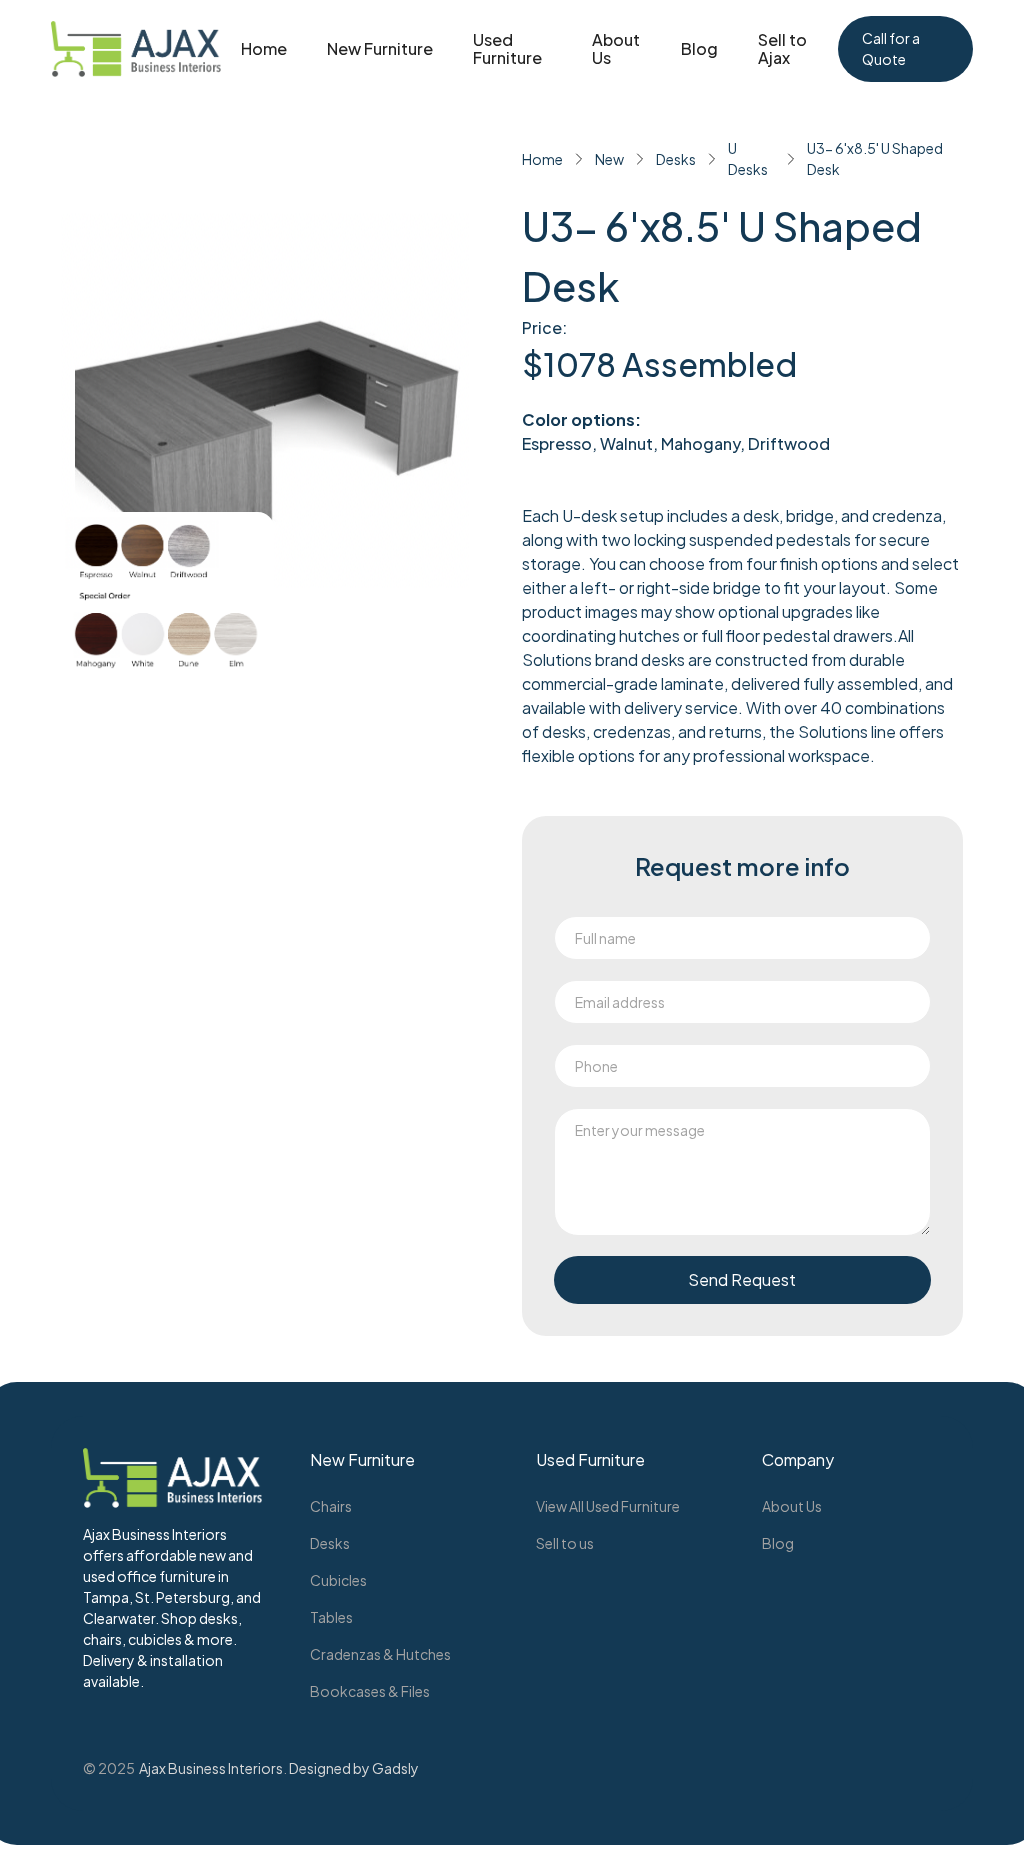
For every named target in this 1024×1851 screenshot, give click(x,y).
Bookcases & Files (370, 1691)
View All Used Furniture (608, 1506)
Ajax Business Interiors (211, 1768)
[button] (380, 49)
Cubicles (338, 1580)
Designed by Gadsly (354, 1768)
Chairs (331, 1506)
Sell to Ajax (782, 48)
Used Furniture (507, 48)
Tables (331, 1617)
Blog (699, 48)
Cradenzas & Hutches (380, 1654)
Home (264, 48)
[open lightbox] (167, 596)
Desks (330, 1543)
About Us (616, 48)
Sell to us (565, 1543)
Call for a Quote (891, 48)
